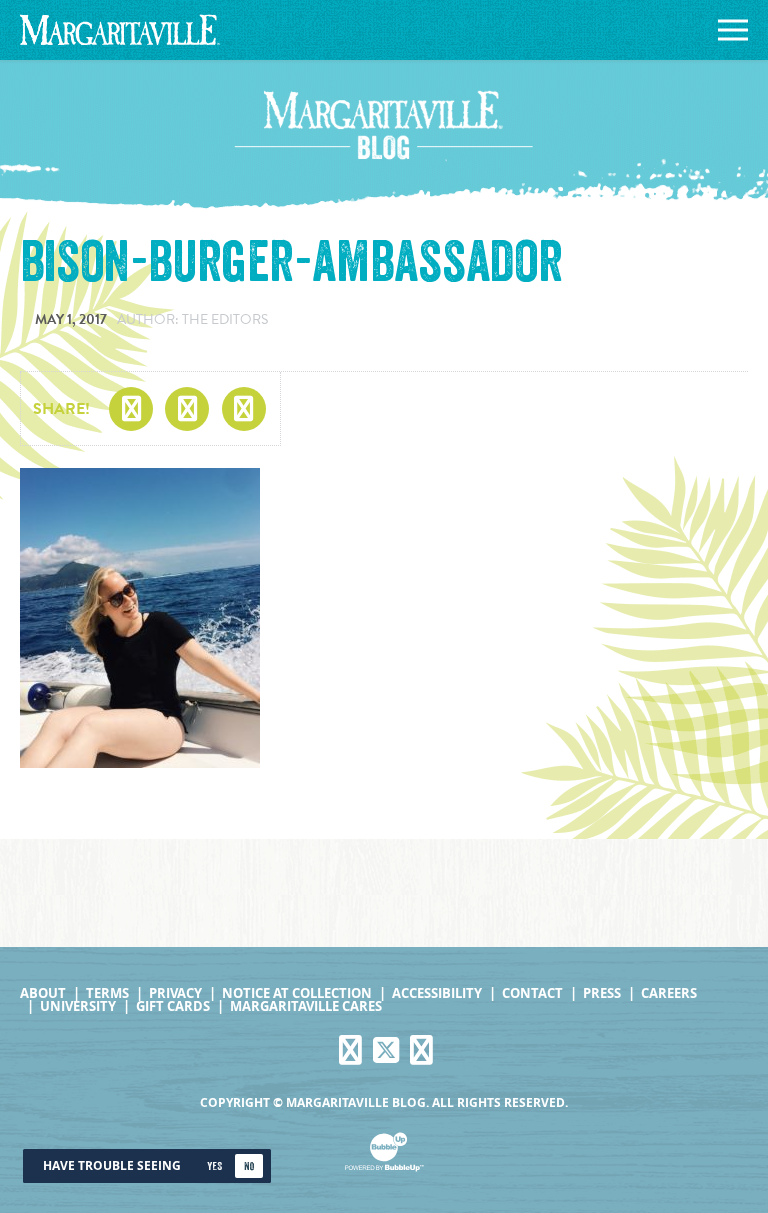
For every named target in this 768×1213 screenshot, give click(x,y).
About (43, 993)
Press (602, 993)
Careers (669, 993)
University (78, 1006)
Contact (532, 993)
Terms (107, 993)
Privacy (175, 993)
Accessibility (437, 993)
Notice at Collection (297, 993)
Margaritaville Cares (306, 1006)
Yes (214, 1166)
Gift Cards (173, 1006)
